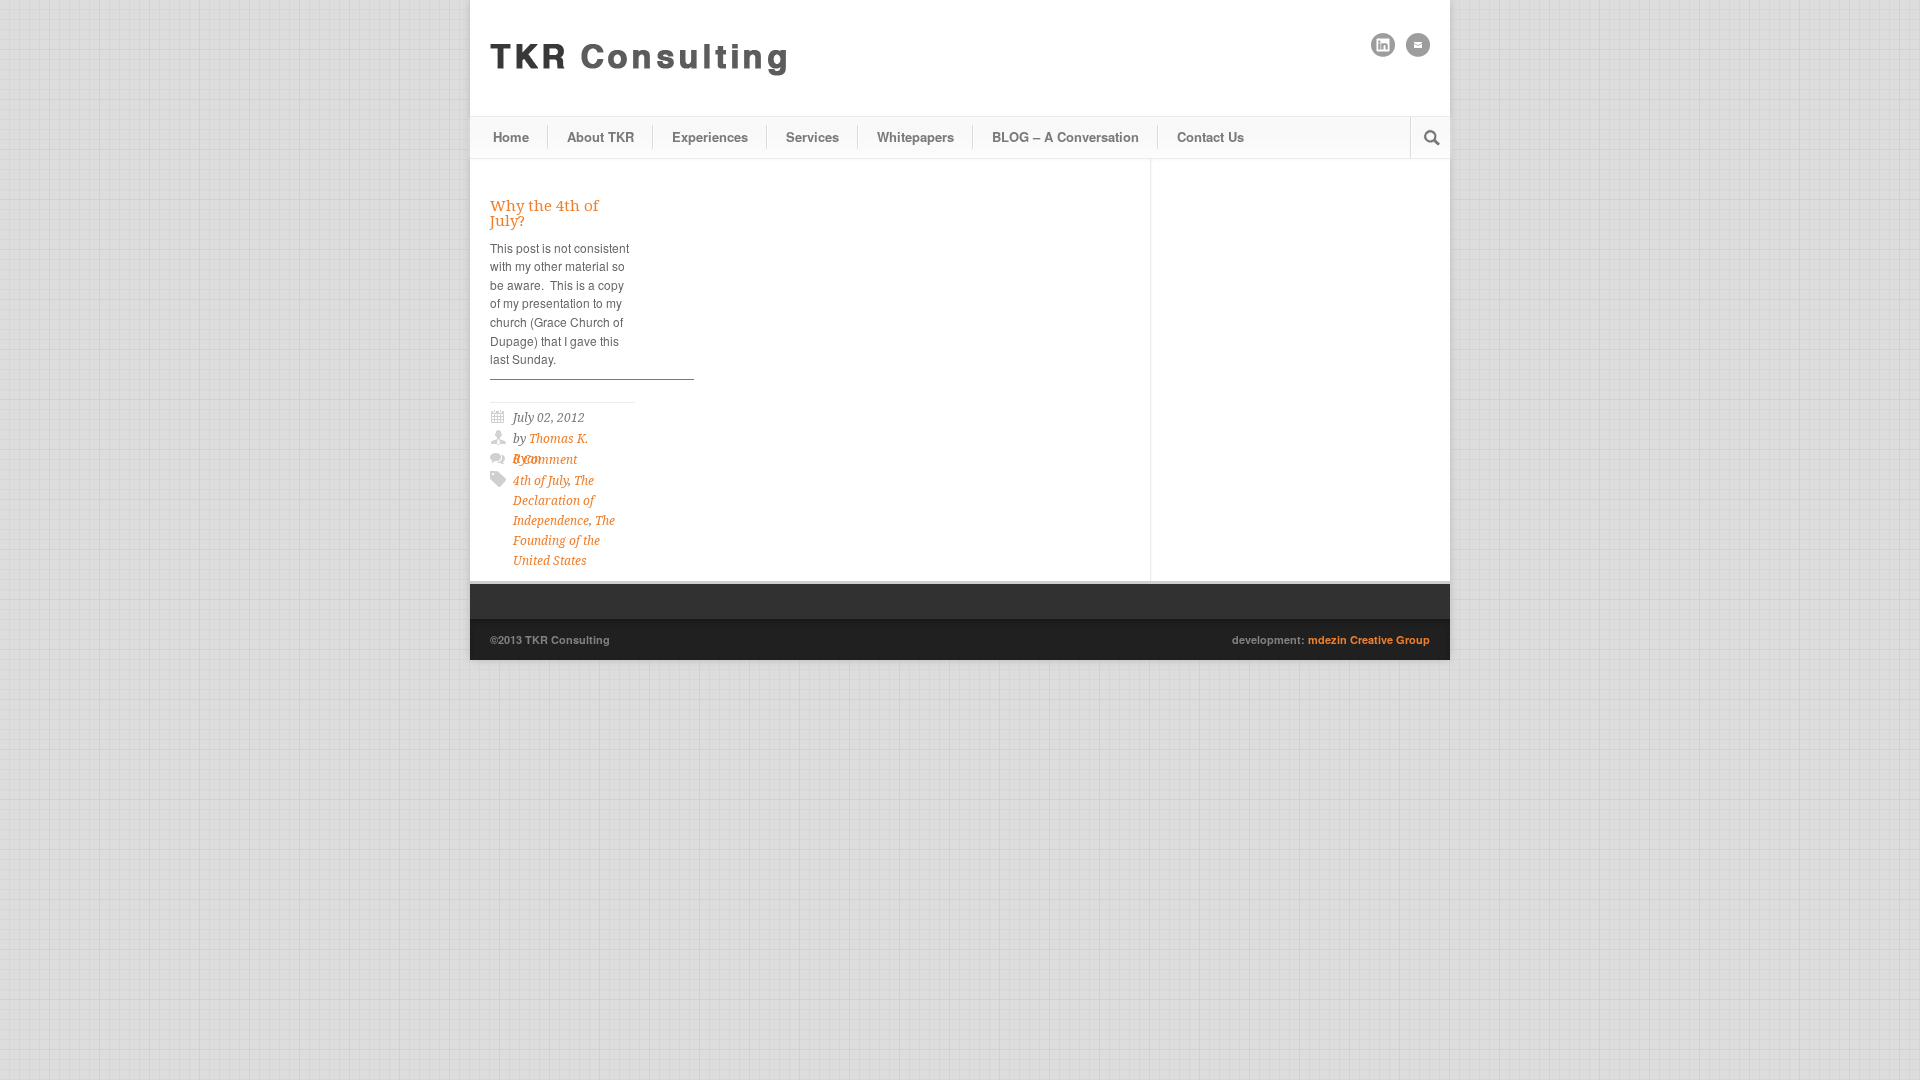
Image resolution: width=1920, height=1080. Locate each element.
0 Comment (545, 460)
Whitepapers (915, 136)
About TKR (600, 136)
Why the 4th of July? (544, 213)
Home (511, 136)
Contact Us (1210, 136)
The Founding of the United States (564, 541)
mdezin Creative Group (1369, 639)
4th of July (540, 481)
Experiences (710, 136)
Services (812, 136)
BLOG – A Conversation (1065, 136)
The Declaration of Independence (553, 501)
